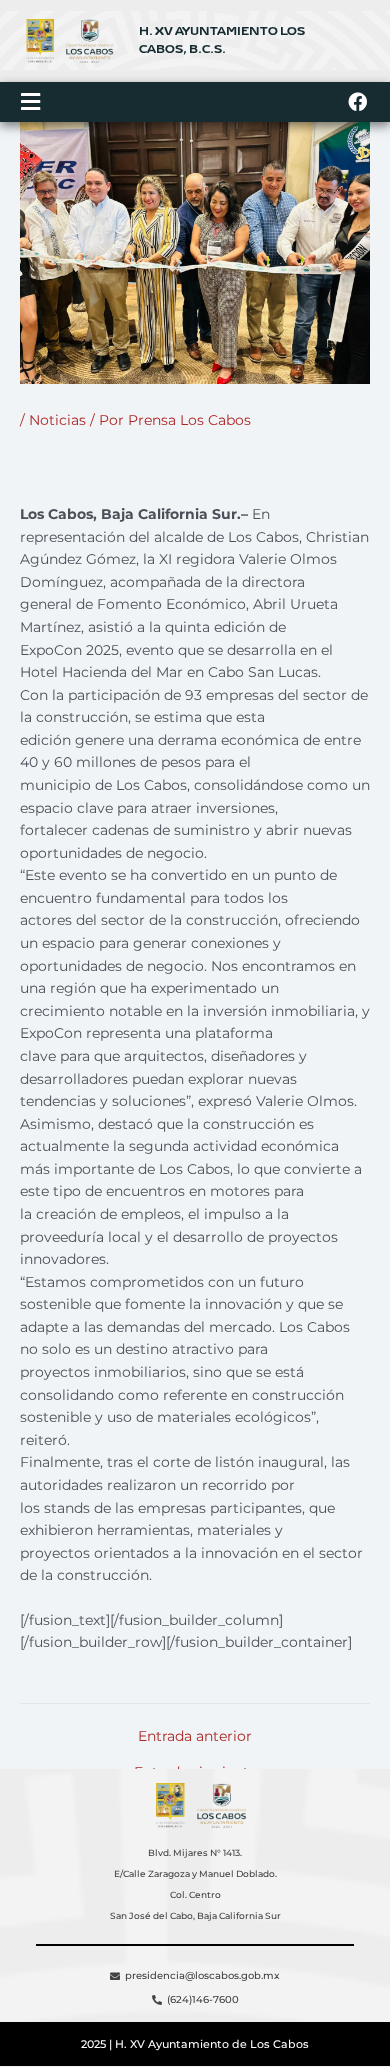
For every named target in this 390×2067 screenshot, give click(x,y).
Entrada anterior (195, 1737)
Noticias (57, 420)
